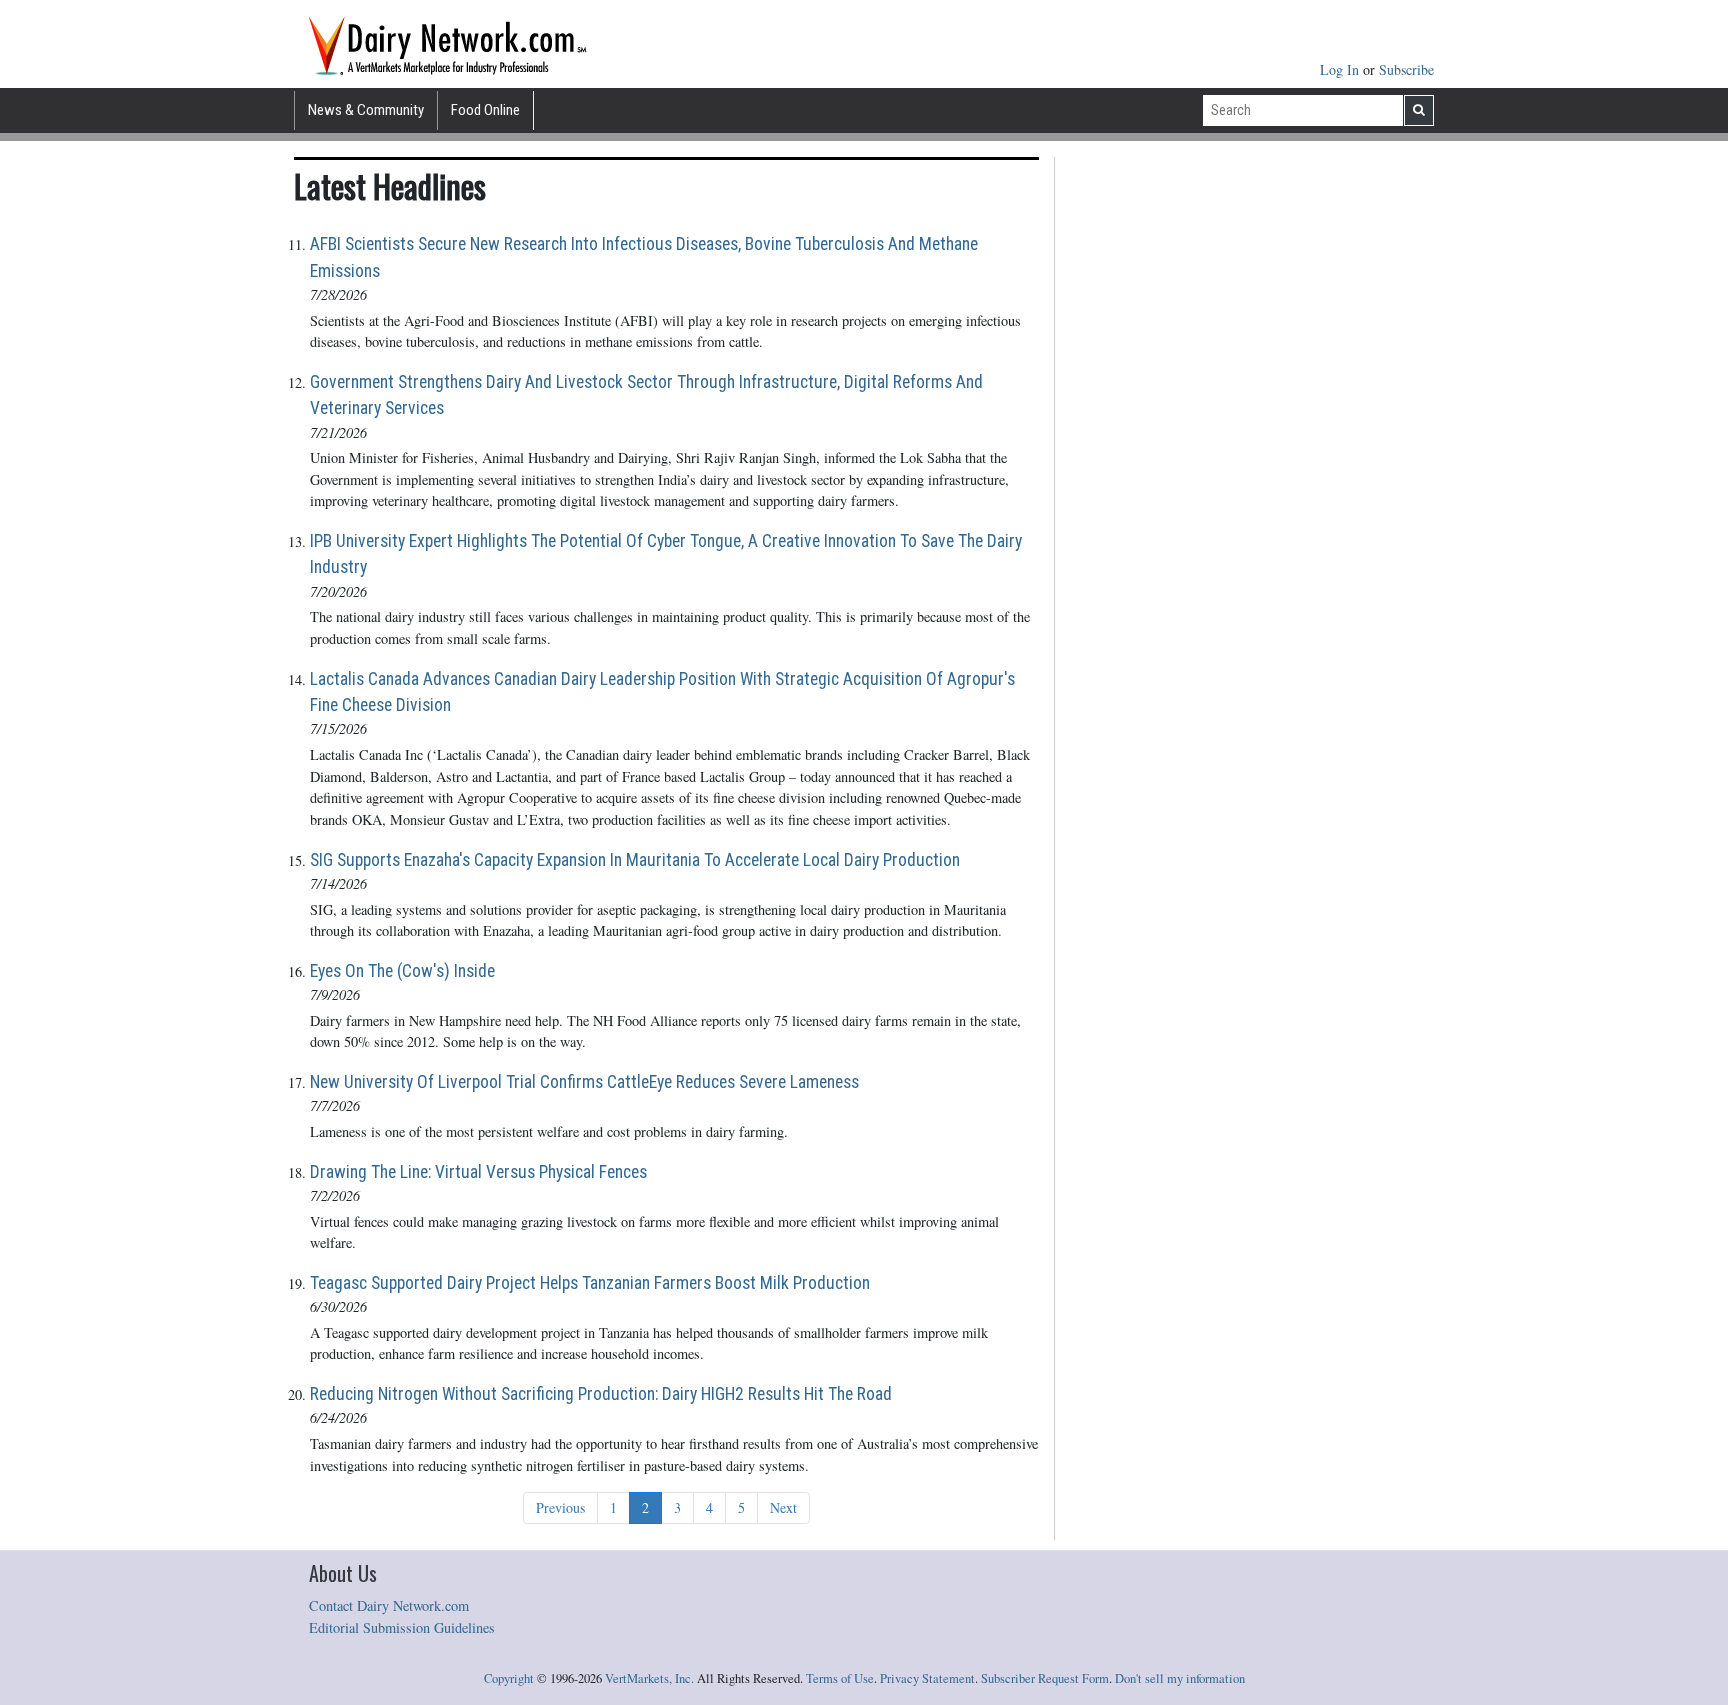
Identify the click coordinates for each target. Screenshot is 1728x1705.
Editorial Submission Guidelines (402, 1627)
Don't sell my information (1180, 1678)
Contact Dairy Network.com (389, 1605)
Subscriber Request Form (1045, 1678)
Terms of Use (840, 1678)
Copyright (509, 1678)
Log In (1341, 69)
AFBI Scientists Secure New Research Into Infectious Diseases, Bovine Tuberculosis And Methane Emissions (644, 257)
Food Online (485, 110)
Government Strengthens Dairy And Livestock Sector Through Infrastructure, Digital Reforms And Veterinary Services (646, 395)
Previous (560, 1507)
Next (783, 1507)
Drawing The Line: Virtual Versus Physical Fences (478, 1172)
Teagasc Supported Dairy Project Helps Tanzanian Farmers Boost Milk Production (590, 1283)
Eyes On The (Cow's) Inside (402, 971)
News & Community (366, 110)
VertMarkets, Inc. (649, 1678)
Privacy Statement (927, 1678)
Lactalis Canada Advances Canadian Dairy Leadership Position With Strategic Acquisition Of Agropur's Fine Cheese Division (662, 692)
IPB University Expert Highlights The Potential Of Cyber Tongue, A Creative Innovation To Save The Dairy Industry (666, 554)
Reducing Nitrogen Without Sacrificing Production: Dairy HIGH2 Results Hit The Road (601, 1394)
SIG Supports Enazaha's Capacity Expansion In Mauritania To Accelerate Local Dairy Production (635, 860)
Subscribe (1406, 69)
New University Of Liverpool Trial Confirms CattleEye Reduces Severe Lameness (584, 1082)
